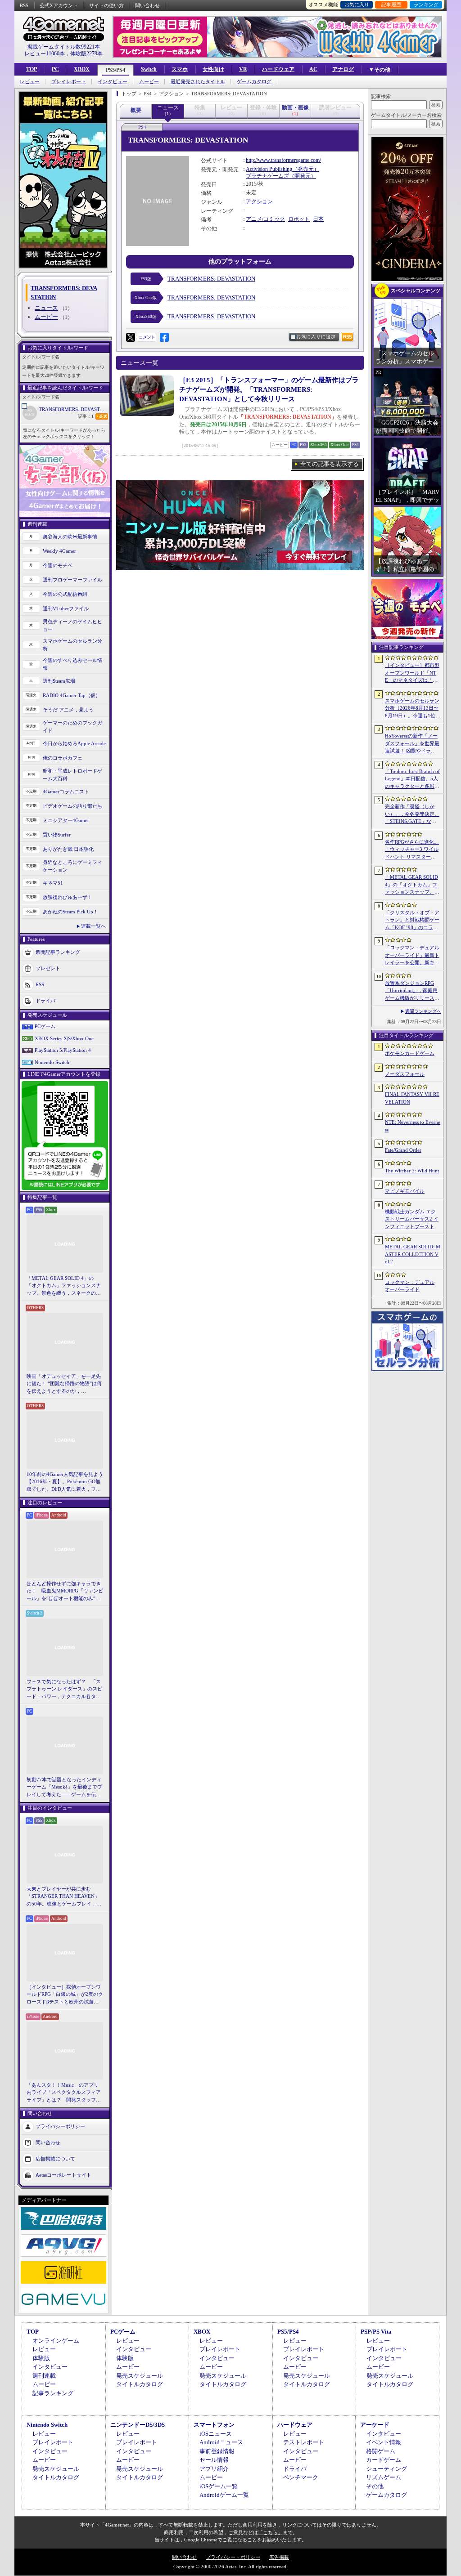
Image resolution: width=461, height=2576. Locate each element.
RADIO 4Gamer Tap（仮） (72, 695)
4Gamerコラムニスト (66, 792)
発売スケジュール (140, 2376)
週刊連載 (44, 2376)
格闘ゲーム (381, 2451)
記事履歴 (391, 4)
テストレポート (304, 2442)
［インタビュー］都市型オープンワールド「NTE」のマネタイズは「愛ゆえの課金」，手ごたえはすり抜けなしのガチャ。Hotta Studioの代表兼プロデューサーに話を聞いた (412, 673)
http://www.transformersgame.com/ (283, 160)
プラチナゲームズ (267, 176)
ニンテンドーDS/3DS (138, 2425)
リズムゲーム (384, 2477)
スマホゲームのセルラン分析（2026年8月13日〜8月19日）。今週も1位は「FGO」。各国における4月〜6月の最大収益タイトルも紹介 (413, 709)
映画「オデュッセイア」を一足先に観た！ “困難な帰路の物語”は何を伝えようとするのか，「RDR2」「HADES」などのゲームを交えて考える (64, 1384)
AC (313, 69)
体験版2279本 (86, 54)
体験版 (41, 2358)
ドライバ (45, 1001)
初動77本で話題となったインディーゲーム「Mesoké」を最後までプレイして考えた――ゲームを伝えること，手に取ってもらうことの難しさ (64, 1788)
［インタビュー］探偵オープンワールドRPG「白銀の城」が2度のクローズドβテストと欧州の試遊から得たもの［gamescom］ (65, 1995)
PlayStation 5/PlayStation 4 (63, 1050)
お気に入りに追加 (316, 337)
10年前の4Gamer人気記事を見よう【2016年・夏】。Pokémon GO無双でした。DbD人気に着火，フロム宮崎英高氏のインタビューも (65, 1482)
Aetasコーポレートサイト (63, 2175)
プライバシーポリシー (60, 2126)
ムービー (149, 82)
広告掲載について (55, 2159)
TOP (32, 69)
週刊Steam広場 (59, 681)
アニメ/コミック (265, 219)
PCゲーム (45, 1026)
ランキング (426, 4)
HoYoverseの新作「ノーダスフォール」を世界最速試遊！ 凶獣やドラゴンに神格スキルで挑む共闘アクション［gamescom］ (412, 744)
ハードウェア (278, 69)
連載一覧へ (93, 926)
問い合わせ (147, 5)
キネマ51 (53, 883)
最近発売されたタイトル (198, 82)
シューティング (386, 2469)
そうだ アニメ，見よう (68, 710)
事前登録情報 (217, 2451)
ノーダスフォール (405, 1074)
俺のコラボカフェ (63, 758)
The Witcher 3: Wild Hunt (412, 1171)
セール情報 (214, 2460)
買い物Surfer (57, 835)
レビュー (30, 82)
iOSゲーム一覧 (219, 2486)
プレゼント (48, 968)
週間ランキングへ (423, 1011)
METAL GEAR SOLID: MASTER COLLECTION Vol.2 (413, 1254)
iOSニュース (216, 2434)
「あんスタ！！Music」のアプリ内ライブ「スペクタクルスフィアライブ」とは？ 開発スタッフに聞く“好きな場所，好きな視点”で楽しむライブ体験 (64, 2093)
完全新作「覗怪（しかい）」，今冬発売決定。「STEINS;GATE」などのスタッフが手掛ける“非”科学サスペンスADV (412, 814)
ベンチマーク (301, 2477)
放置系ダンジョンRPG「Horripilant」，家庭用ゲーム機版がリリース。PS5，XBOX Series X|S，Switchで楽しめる (412, 991)
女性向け (213, 69)
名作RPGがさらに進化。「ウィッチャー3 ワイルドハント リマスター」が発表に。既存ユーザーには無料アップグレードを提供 (412, 850)
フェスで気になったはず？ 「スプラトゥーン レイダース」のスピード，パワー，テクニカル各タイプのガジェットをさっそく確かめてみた (64, 1690)
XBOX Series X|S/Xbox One (64, 1038)
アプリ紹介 (214, 2469)
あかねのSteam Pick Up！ (70, 912)
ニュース (46, 308)
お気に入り (357, 4)
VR (243, 69)
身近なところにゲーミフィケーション (72, 866)
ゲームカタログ (254, 82)
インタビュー (113, 82)
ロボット (299, 219)
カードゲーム (384, 2460)
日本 (318, 219)
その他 (375, 2486)
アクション (259, 201)
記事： (86, 416)
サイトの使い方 (106, 5)
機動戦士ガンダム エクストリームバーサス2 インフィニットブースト (412, 1219)
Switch (149, 69)
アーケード (375, 2425)
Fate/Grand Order (403, 1150)
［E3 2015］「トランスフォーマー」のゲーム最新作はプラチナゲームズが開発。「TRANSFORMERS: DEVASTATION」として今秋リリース (269, 389)
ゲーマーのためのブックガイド (72, 727)
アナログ (343, 69)
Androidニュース (221, 2442)
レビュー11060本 (45, 54)
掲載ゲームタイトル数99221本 (63, 47)
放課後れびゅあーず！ (68, 897)
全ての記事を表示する (330, 464)
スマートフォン (214, 2425)
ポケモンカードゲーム (410, 1053)
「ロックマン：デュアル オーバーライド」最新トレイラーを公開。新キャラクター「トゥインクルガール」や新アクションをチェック (412, 956)
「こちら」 (270, 2532)
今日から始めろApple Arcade (74, 743)
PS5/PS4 (115, 70)
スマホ (180, 69)
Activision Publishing (269, 169)
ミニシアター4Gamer (66, 820)
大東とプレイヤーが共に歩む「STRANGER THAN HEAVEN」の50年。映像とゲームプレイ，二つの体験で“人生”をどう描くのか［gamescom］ (64, 1897)
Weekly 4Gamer (59, 551)
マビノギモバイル (405, 1191)
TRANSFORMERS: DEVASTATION (74, 409)
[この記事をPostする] (131, 337)
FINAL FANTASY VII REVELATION (412, 1098)
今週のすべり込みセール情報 (72, 664)
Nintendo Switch (52, 1062)
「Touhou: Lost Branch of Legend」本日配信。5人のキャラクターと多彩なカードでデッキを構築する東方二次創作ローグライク (412, 779)
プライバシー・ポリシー (233, 2557)
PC (55, 69)
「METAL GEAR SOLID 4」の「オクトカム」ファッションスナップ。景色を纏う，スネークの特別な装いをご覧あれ (64, 1286)
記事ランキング (53, 2393)
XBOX (82, 69)
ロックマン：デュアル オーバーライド (410, 1286)
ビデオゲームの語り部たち (72, 806)
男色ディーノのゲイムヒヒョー (72, 625)
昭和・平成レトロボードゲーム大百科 (72, 775)
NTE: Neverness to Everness (413, 1126)
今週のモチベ (58, 565)
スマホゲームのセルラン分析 (72, 645)
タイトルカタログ (140, 2384)
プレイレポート (69, 82)
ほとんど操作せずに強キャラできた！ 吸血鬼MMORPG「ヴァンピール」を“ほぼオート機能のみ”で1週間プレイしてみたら (65, 1592)
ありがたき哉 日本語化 (68, 849)
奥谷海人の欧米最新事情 (70, 537)
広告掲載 (279, 2557)
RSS (24, 5)
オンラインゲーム (56, 2341)
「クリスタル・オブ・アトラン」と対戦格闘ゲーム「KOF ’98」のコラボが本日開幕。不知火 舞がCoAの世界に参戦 (412, 921)
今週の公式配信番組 (65, 594)
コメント (147, 337)
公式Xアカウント (59, 5)
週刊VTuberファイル (66, 608)
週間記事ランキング (58, 952)
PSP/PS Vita (376, 2332)
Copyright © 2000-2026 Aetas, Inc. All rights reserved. (230, 2567)
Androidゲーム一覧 (224, 2495)
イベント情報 (384, 2442)
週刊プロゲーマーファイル (72, 580)
